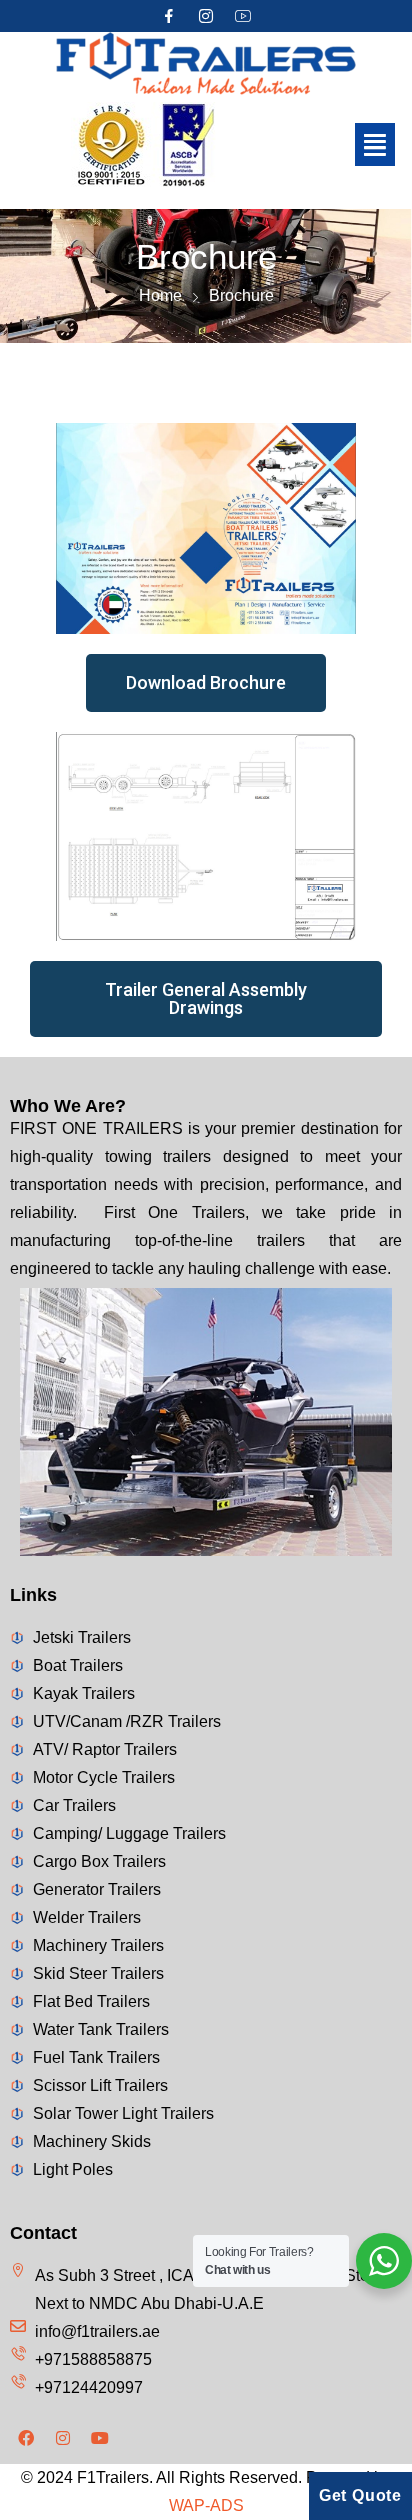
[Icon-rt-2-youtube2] (243, 16)
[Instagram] (206, 16)
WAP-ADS (206, 2505)
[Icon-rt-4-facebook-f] (169, 16)
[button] (375, 145)
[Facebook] (26, 2438)
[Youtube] (100, 2438)
